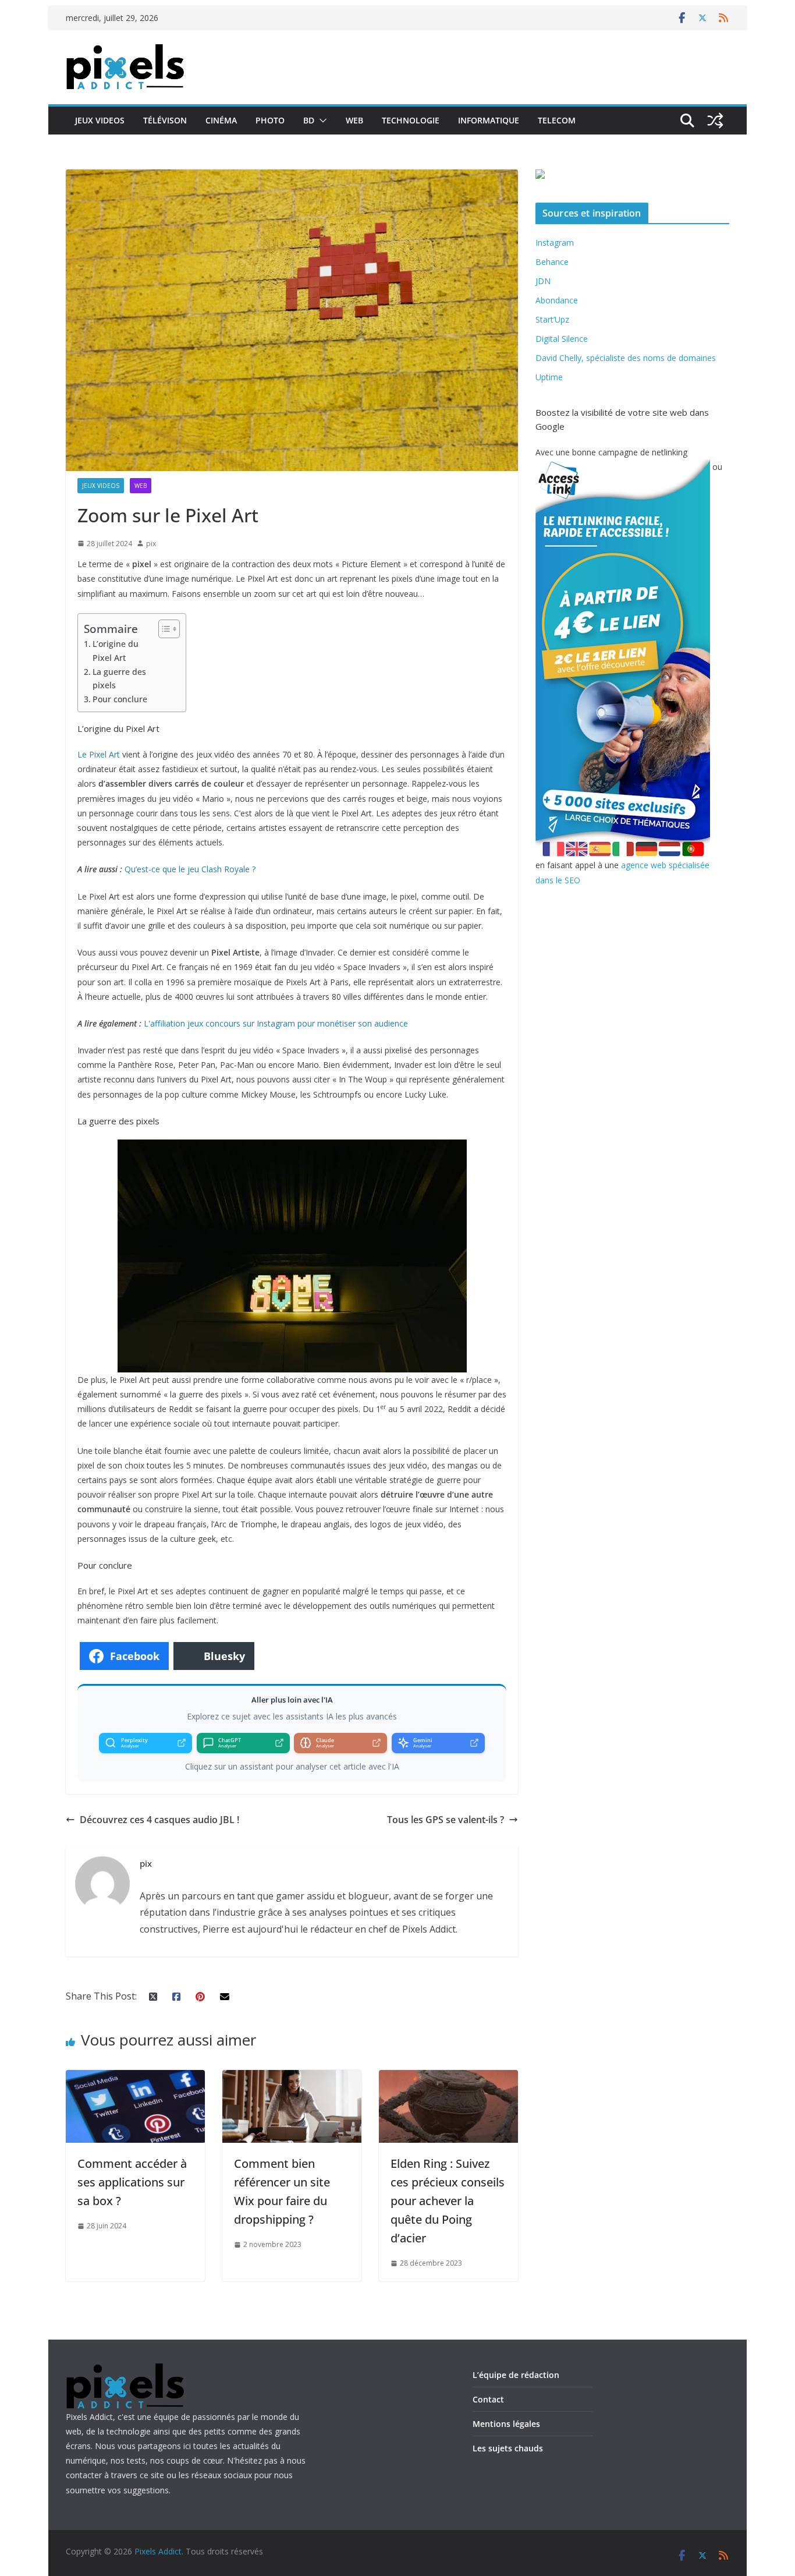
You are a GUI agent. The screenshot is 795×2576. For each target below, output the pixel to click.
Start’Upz (552, 319)
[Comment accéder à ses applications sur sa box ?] (135, 2078)
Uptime (549, 377)
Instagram (555, 243)
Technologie (411, 120)
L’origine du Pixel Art (116, 650)
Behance (552, 262)
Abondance (557, 300)
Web (354, 120)
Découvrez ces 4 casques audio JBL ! (159, 1820)
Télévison (165, 120)
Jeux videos (100, 120)
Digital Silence (562, 339)
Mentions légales (506, 2424)
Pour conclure (120, 699)
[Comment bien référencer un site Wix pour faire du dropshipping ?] (292, 2078)
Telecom (557, 120)
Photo (270, 120)
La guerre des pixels (119, 678)
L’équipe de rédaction (516, 2375)
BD (309, 120)
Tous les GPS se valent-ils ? (446, 1820)
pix (151, 544)
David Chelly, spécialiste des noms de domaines (626, 358)
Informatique (489, 120)
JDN (543, 281)
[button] (321, 121)
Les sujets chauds (508, 2448)
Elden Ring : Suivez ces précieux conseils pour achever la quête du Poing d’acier (448, 2201)
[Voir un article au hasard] (715, 121)
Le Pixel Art (99, 754)
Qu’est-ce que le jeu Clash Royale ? (190, 869)
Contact (488, 2399)
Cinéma (221, 120)
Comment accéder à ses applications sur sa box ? (132, 2182)
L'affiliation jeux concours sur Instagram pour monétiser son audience (276, 1023)
